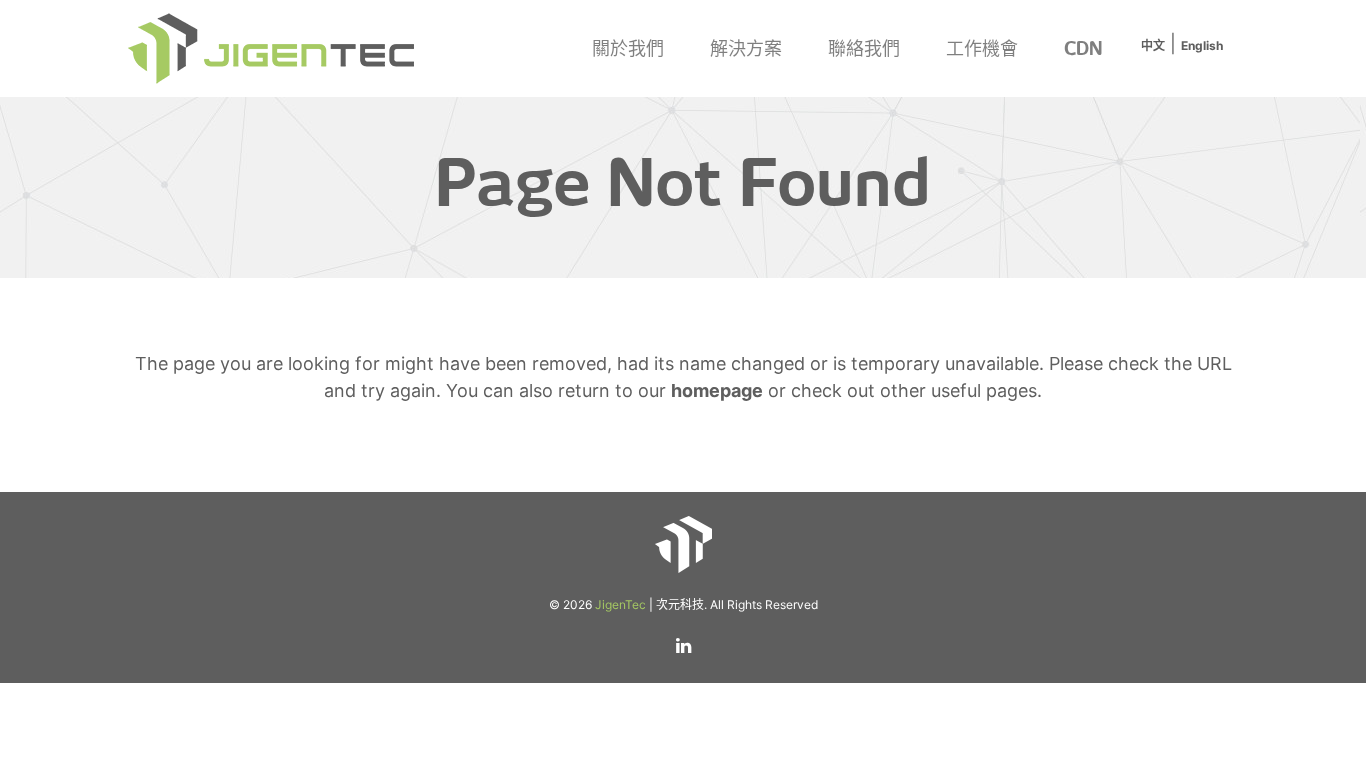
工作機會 (982, 48)
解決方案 (746, 48)
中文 (1153, 45)
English (1202, 45)
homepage (717, 390)
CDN (1083, 48)
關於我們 (628, 48)
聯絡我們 (864, 48)
